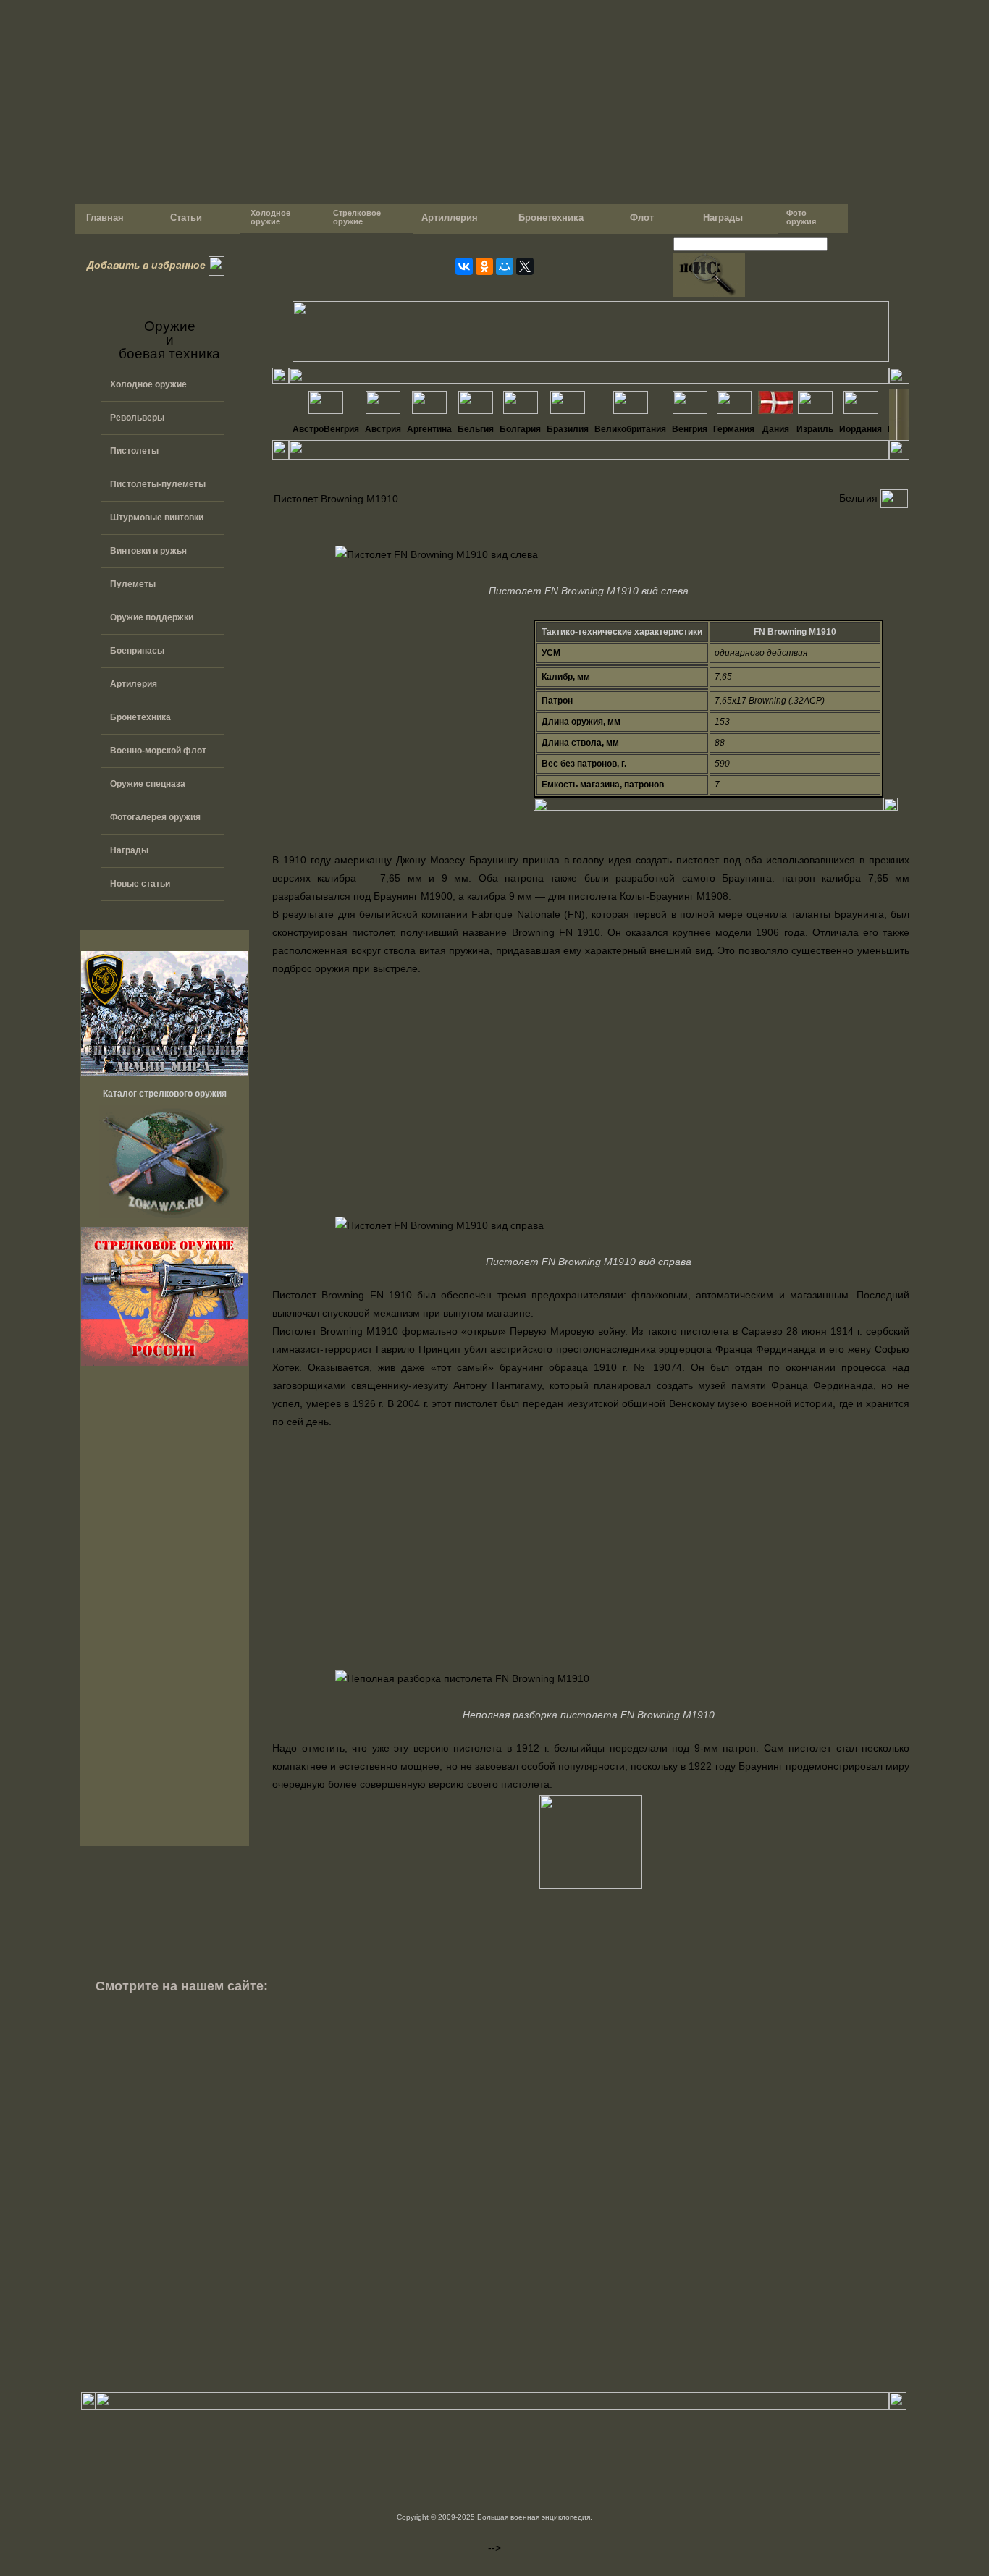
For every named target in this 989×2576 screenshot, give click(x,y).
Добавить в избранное (143, 265)
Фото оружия (801, 217)
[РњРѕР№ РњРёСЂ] (505, 266)
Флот (642, 218)
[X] (525, 266)
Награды (723, 218)
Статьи (186, 218)
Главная (104, 218)
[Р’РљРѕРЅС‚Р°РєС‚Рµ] (464, 266)
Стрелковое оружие (356, 217)
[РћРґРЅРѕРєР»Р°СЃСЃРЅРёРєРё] (484, 266)
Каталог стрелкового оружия (165, 1094)
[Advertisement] (164, 1610)
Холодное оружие (269, 217)
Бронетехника (551, 218)
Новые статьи (140, 884)
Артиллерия (450, 218)
